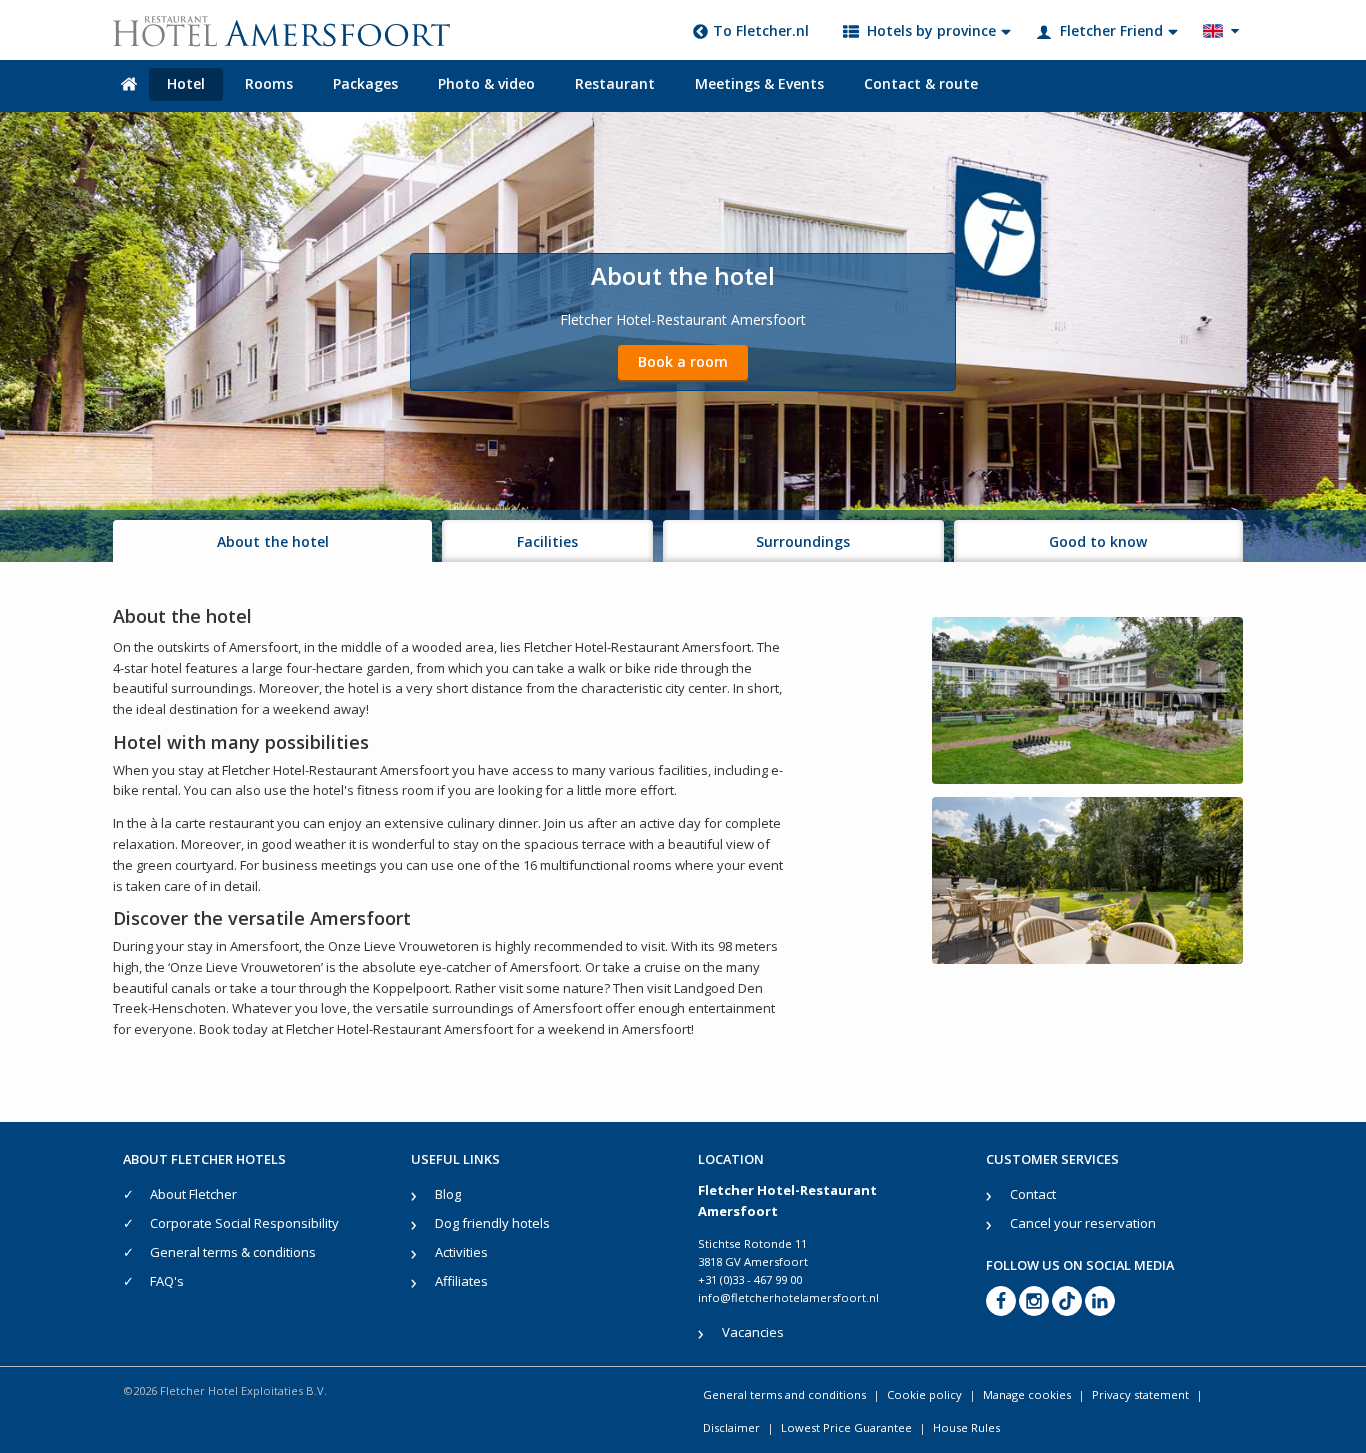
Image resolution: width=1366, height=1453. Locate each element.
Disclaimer (731, 1427)
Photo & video (486, 83)
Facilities (547, 541)
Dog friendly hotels (492, 1223)
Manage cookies (1027, 1394)
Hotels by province (931, 30)
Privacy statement (1140, 1394)
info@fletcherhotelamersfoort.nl (788, 1297)
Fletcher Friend (1111, 30)
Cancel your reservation (1083, 1223)
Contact (1033, 1194)
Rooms (269, 83)
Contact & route (921, 83)
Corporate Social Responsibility (244, 1223)
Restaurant (615, 83)
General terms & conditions (233, 1252)
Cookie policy (924, 1394)
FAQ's (167, 1281)
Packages (365, 83)
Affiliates (461, 1281)
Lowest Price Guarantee (846, 1427)
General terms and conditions (784, 1394)
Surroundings (803, 541)
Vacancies (753, 1332)
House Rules (966, 1427)
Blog (448, 1194)
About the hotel (273, 541)
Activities (461, 1252)
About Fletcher (193, 1194)
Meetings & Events (759, 83)
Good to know (1098, 541)
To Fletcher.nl (761, 30)
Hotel (186, 83)
